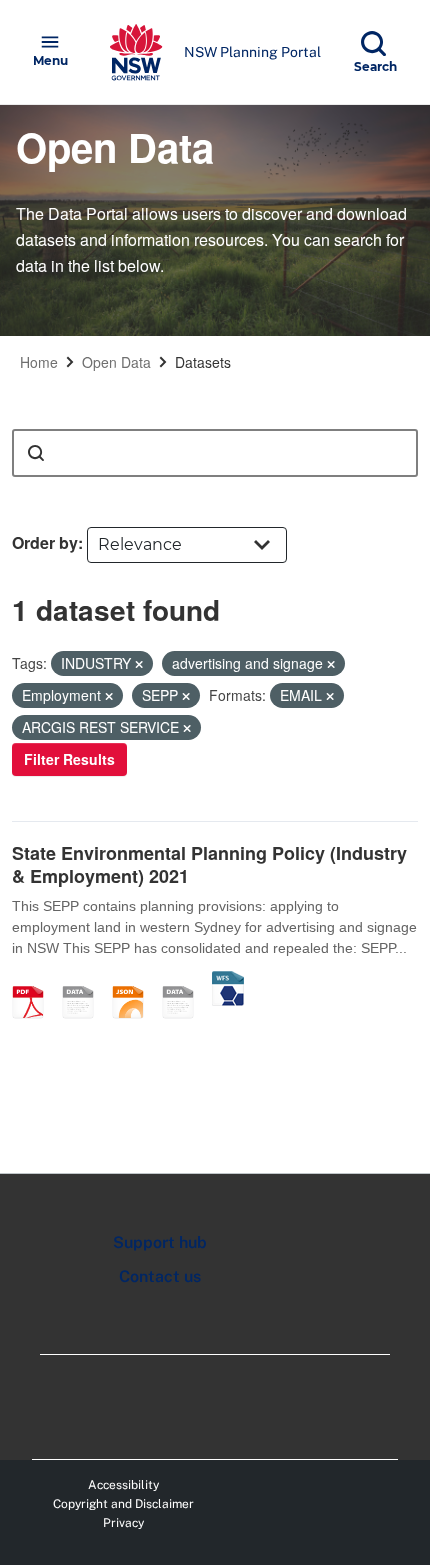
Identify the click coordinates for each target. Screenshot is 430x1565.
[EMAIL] (85, 981)
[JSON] (135, 981)
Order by (45, 542)
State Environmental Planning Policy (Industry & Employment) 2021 (209, 864)
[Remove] (139, 664)
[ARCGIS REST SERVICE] (185, 981)
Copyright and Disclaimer (123, 1504)
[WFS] (228, 981)
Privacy (123, 1523)
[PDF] (35, 981)
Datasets (203, 362)
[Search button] (36, 453)
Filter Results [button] (69, 759)
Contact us (160, 1276)
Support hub (160, 1242)
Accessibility (123, 1485)
